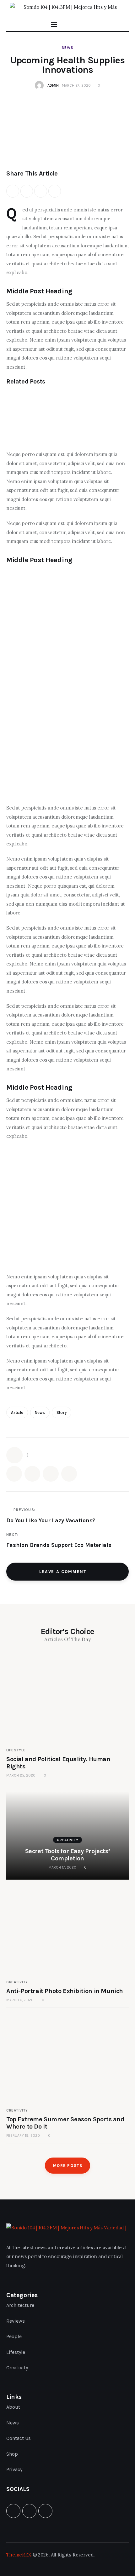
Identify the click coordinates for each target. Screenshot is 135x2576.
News (68, 48)
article (17, 1412)
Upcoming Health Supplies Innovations (62, 678)
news (40, 1412)
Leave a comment (64, 1572)
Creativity (68, 1840)
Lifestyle (16, 1750)
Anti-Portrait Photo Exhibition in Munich (65, 1991)
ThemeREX (19, 2555)
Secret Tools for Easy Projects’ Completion (68, 1855)
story (62, 1412)
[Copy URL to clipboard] (55, 191)
